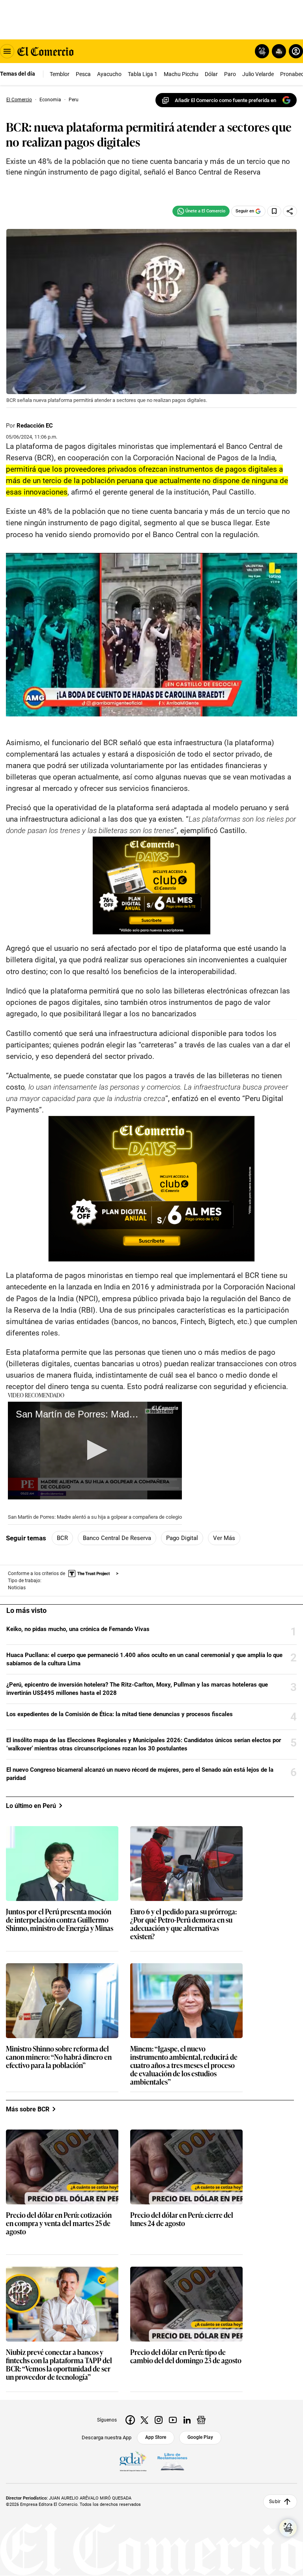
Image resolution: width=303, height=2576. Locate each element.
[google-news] (201, 2420)
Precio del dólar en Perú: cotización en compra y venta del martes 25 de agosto (59, 2224)
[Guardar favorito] (274, 211)
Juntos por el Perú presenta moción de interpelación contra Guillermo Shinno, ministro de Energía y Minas (60, 1920)
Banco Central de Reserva (117, 1538)
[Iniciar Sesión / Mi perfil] (296, 51)
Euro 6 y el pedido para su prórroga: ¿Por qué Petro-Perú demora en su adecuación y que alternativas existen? (183, 1924)
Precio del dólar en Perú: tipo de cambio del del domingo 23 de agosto (186, 2357)
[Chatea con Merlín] (262, 51)
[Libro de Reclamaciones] (172, 2462)
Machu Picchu (181, 74)
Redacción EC (35, 426)
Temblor (60, 74)
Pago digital (182, 1538)
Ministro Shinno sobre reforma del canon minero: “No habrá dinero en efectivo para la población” (59, 2057)
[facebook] (130, 2420)
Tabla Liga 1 (143, 74)
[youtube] (173, 2420)
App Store (156, 2437)
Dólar (211, 74)
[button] (95, 1450)
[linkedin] (187, 2420)
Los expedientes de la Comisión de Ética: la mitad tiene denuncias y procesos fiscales (120, 1714)
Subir (275, 2502)
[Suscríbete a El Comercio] (278, 51)
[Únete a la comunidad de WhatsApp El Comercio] (201, 211)
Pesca (83, 74)
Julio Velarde (258, 74)
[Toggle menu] (7, 51)
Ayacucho (109, 74)
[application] (95, 1451)
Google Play (200, 2437)
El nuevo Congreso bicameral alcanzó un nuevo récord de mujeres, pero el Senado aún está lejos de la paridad (140, 1774)
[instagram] (159, 2420)
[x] (144, 2420)
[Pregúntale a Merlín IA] (288, 2528)
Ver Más (224, 1538)
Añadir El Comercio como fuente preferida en (225, 100)
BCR (62, 1538)
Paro (230, 74)
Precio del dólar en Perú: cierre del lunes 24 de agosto (182, 2219)
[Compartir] (290, 211)
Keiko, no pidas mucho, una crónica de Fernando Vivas (78, 1629)
